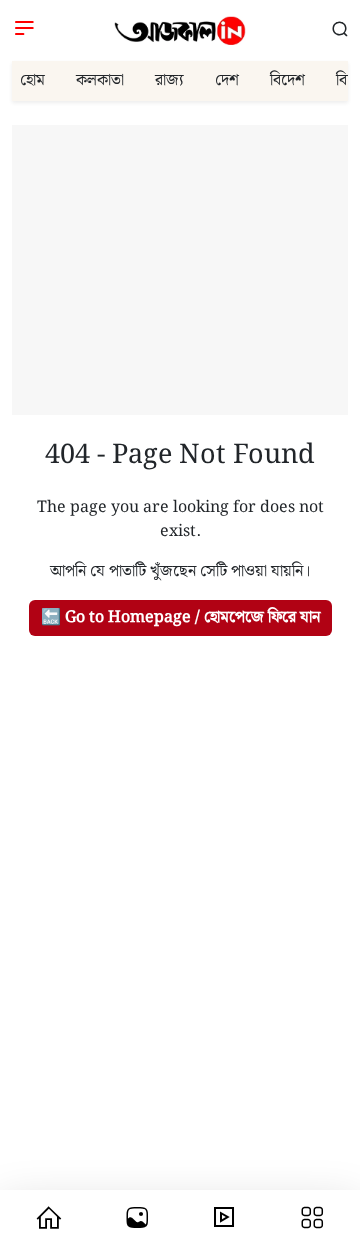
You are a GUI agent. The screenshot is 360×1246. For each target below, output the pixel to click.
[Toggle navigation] (24, 30)
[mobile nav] (48, 1218)
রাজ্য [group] (169, 80)
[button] (340, 31)
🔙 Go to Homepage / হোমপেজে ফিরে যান (180, 617)
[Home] (180, 30)
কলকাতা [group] (100, 80)
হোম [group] (32, 80)
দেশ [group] (227, 80)
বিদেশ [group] (287, 80)
